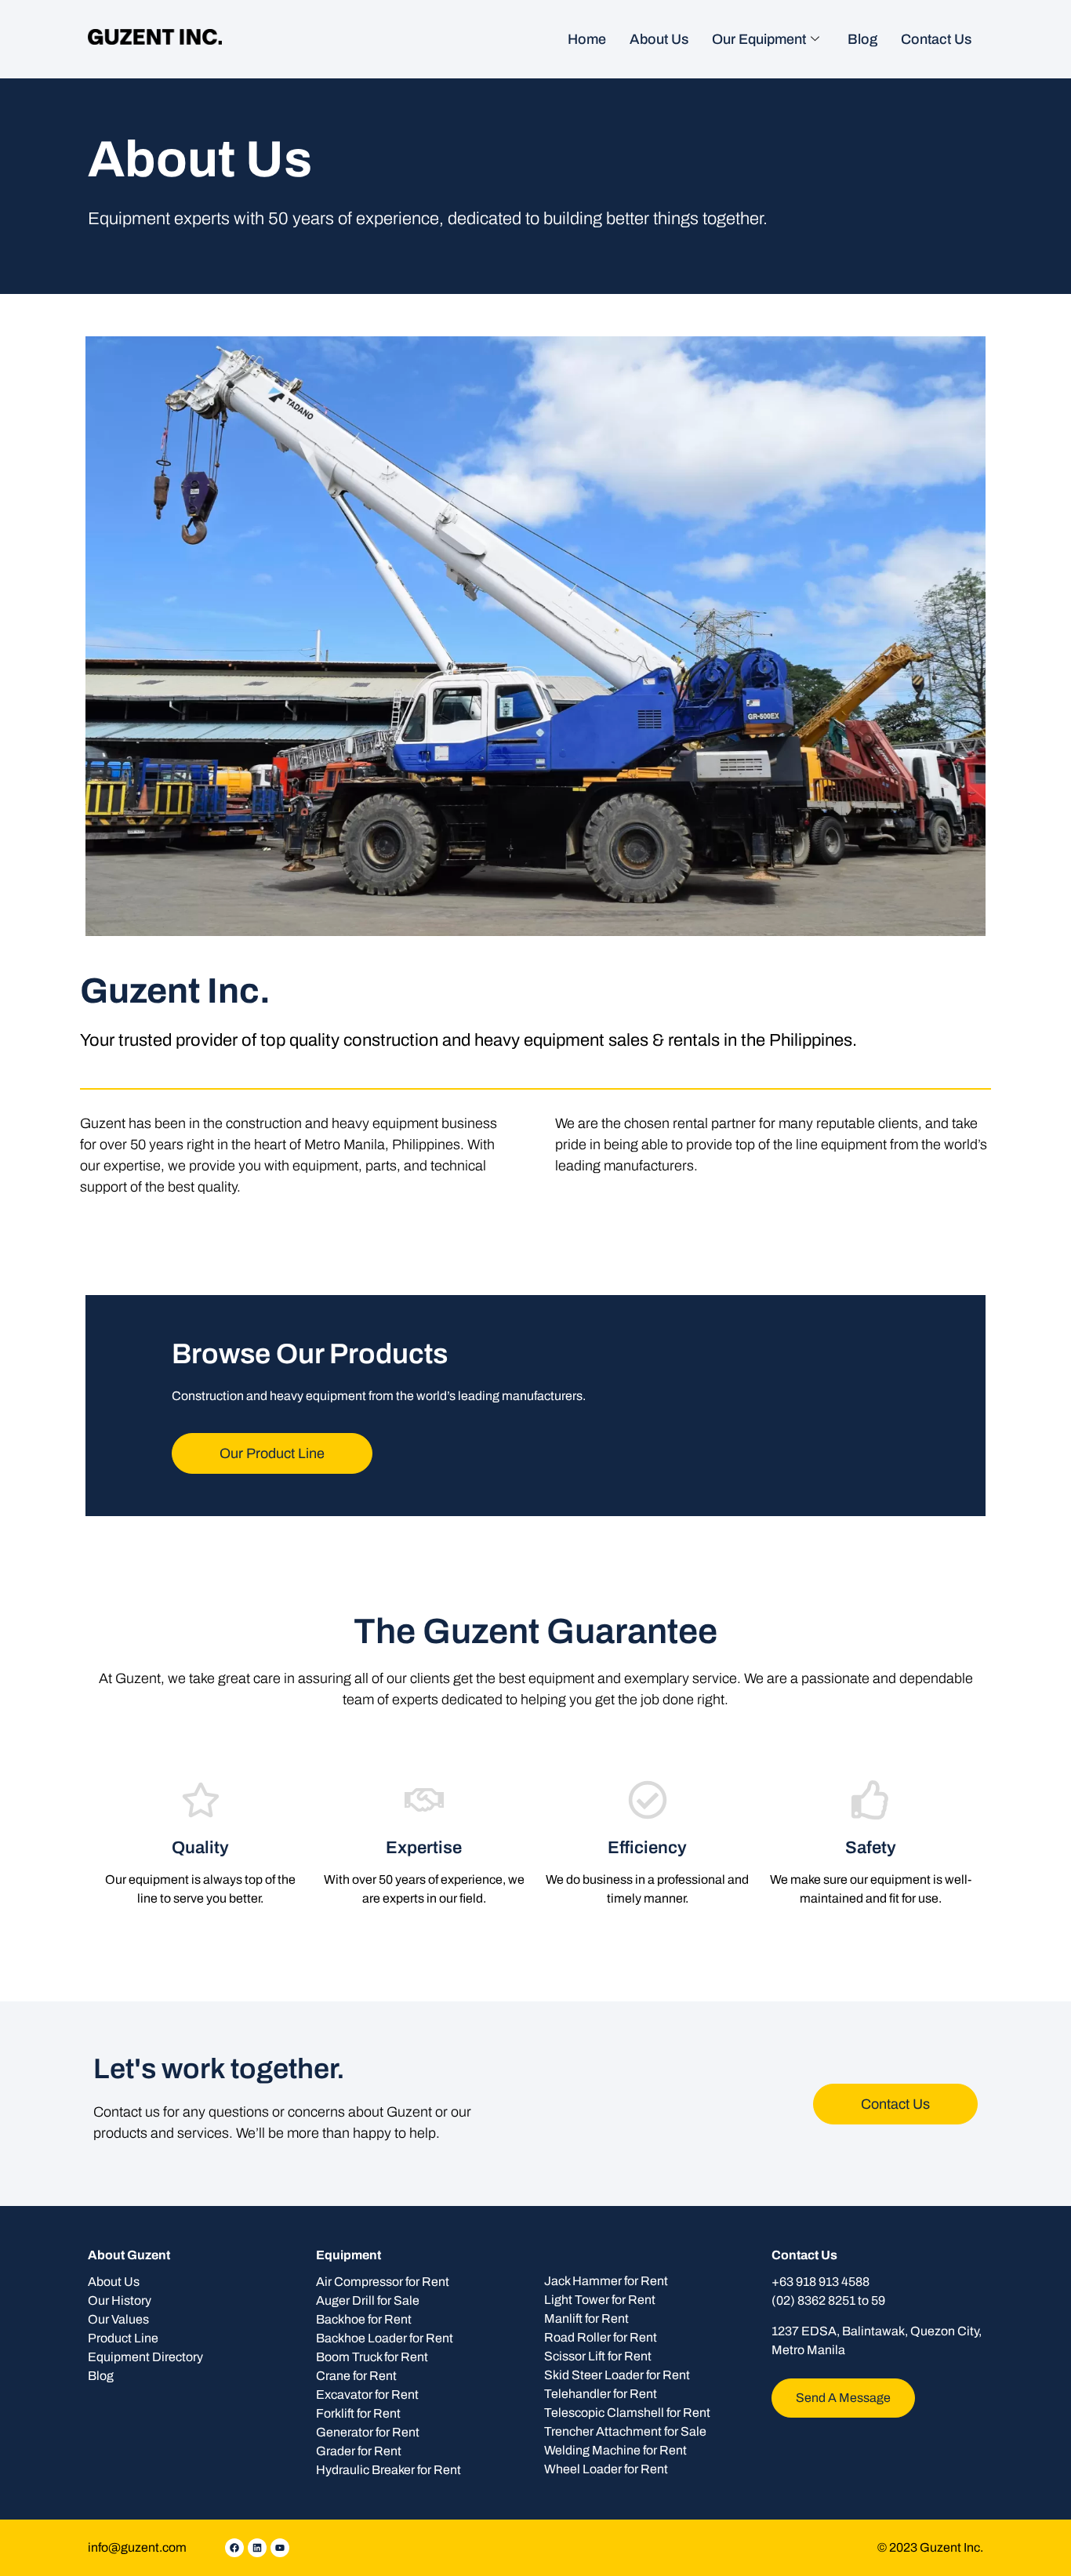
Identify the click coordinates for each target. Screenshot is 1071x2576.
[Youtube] (280, 2548)
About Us (659, 39)
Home (587, 39)
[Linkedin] (257, 2548)
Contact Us (936, 39)
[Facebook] (234, 2548)
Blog (862, 39)
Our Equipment (759, 39)
